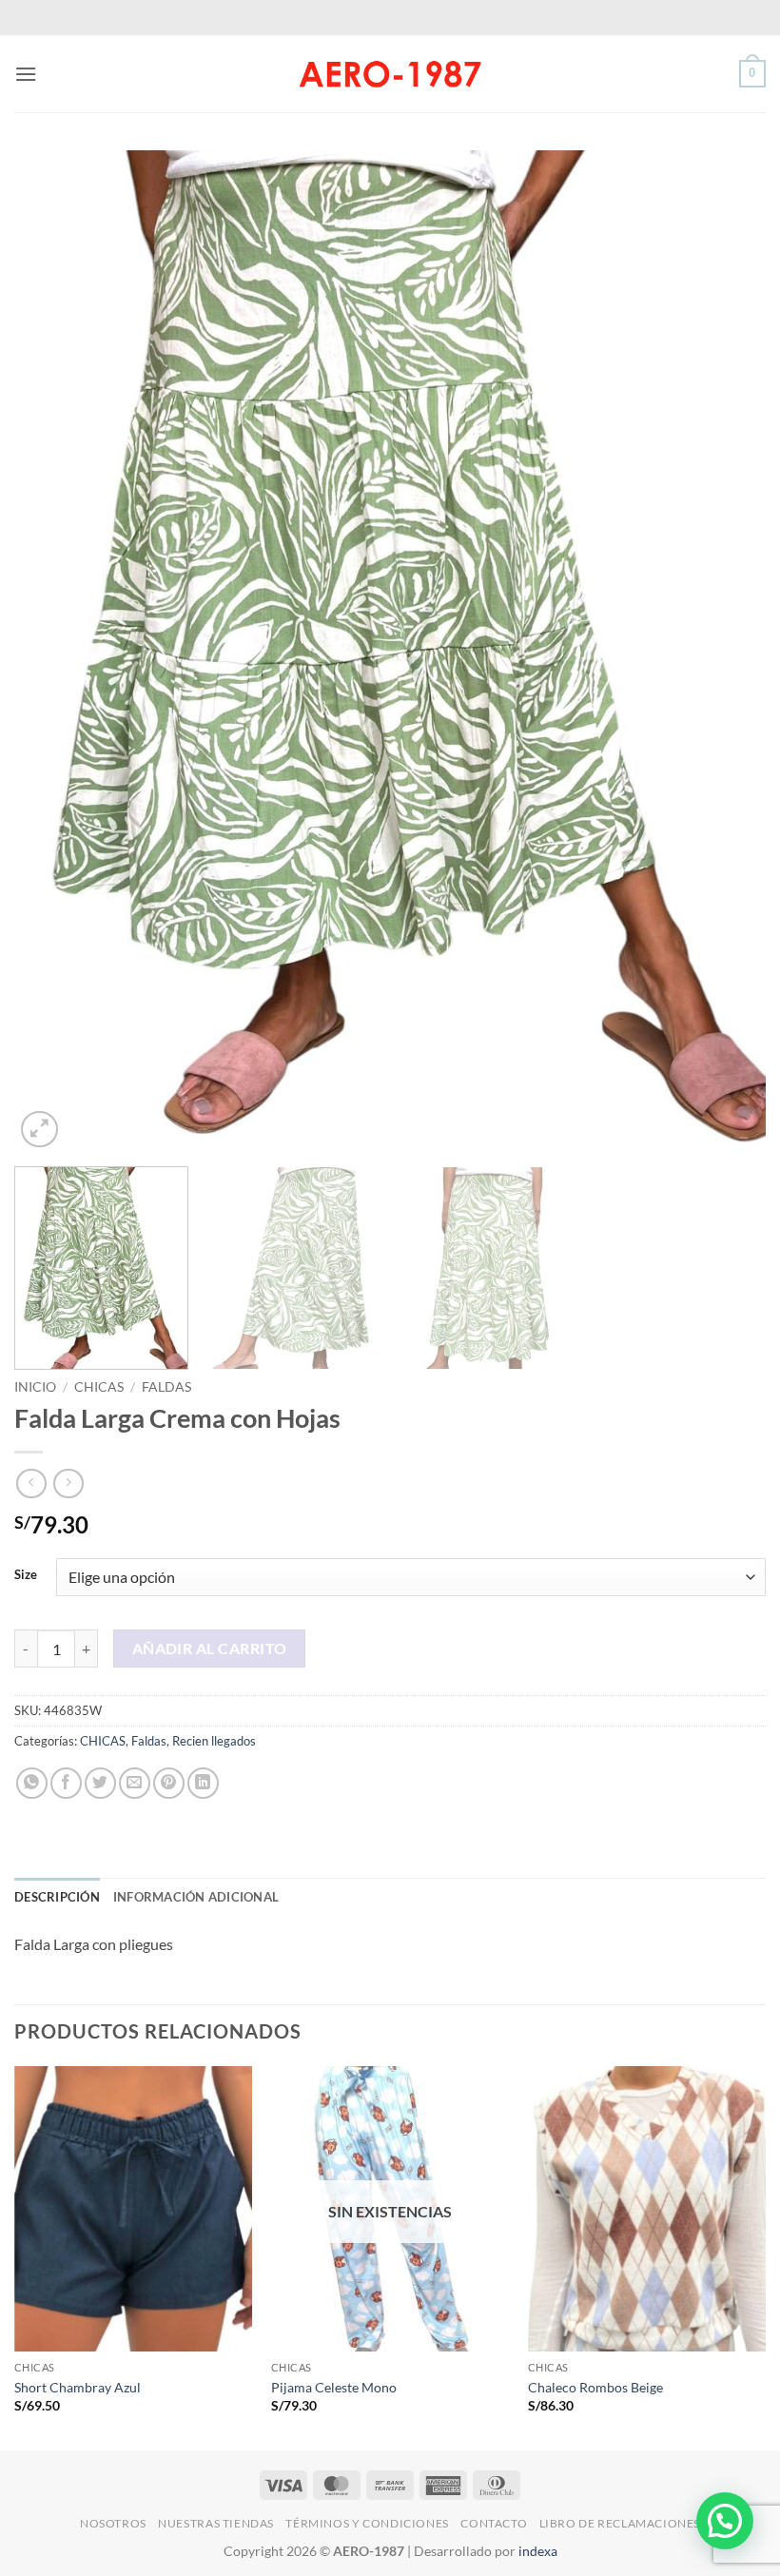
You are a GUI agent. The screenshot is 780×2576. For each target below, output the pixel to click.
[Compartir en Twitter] (100, 1783)
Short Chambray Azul (78, 2387)
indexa (538, 2551)
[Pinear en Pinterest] (169, 1783)
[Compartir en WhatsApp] (32, 1783)
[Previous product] (68, 1483)
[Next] (727, 651)
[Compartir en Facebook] (66, 1783)
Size (26, 1575)
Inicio (35, 1387)
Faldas (166, 1387)
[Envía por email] (135, 1783)
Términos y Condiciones (367, 2523)
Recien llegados (214, 1741)
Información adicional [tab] (196, 1897)
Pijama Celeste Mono (334, 2387)
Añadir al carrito (210, 1649)
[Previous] (53, 651)
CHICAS (99, 1387)
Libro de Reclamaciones (620, 2523)
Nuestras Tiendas (216, 2523)
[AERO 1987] (390, 73)
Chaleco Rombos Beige (595, 2387)
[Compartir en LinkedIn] (203, 1783)
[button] (26, 74)
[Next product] (31, 1483)
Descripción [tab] (57, 1897)
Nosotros (113, 2523)
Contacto (494, 2523)
